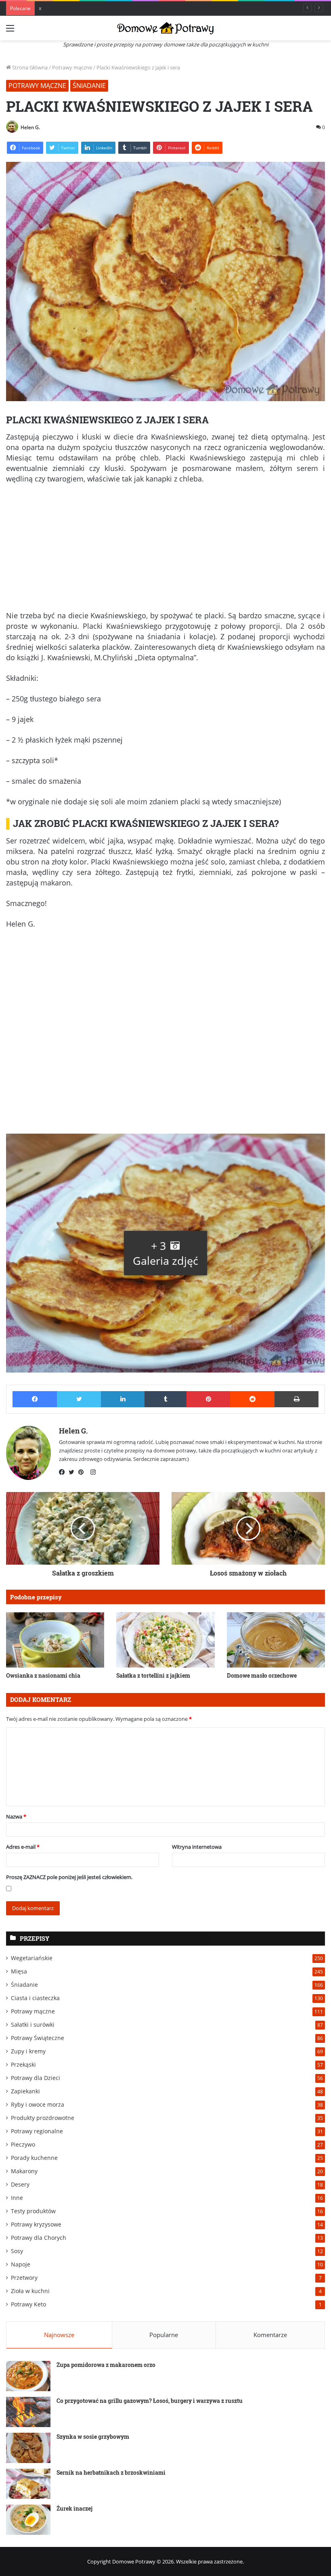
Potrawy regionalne (37, 2131)
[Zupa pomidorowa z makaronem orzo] (28, 2376)
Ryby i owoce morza (38, 2104)
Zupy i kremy (28, 2051)
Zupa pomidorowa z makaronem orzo (106, 2365)
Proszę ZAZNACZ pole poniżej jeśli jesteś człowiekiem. (69, 1877)
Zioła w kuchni (30, 2291)
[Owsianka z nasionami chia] (55, 1640)
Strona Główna (29, 67)
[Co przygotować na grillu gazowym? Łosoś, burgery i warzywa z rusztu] (28, 2412)
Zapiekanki (25, 2091)
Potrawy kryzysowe (36, 2224)
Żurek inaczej (74, 2508)
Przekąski (23, 2064)
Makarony (24, 2171)
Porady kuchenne (34, 2158)
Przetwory (24, 2278)
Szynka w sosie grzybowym (93, 2437)
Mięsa (19, 1971)
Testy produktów (33, 2211)
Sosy (17, 2251)
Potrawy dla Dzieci (36, 2078)
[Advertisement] (165, 550)
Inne (17, 2198)
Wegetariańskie (32, 1958)
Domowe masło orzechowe (262, 1675)
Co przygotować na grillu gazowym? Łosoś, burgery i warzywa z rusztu (150, 2401)
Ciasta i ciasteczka (35, 1998)
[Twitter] (73, 1472)
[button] (165, 1253)
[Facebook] (64, 1472)
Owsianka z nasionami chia (43, 1675)
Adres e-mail (23, 1847)
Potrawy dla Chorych (39, 2238)
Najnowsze (59, 2335)
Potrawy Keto (28, 2304)
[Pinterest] (83, 1472)
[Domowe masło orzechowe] (276, 1640)
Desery (20, 2184)
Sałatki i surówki (33, 2025)
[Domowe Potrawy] (165, 28)
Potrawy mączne (72, 67)
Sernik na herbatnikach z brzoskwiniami (111, 2472)
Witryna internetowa (197, 1847)
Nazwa (16, 1816)
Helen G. (30, 127)
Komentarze (270, 2335)
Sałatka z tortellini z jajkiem (153, 1675)
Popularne (164, 2335)
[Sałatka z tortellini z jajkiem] (165, 1640)
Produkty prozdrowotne (43, 2118)
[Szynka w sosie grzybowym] (28, 2448)
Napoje (21, 2264)
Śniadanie (89, 86)
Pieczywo (23, 2144)
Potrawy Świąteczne (38, 2038)
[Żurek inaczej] (28, 2520)
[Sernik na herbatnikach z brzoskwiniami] (28, 2484)
